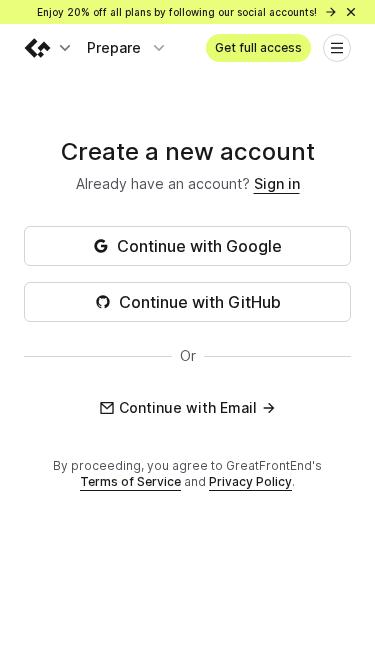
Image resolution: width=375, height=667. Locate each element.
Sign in (277, 183)
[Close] (351, 12)
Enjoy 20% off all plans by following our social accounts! (178, 12)
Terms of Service (130, 481)
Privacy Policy (250, 481)
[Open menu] (337, 48)
